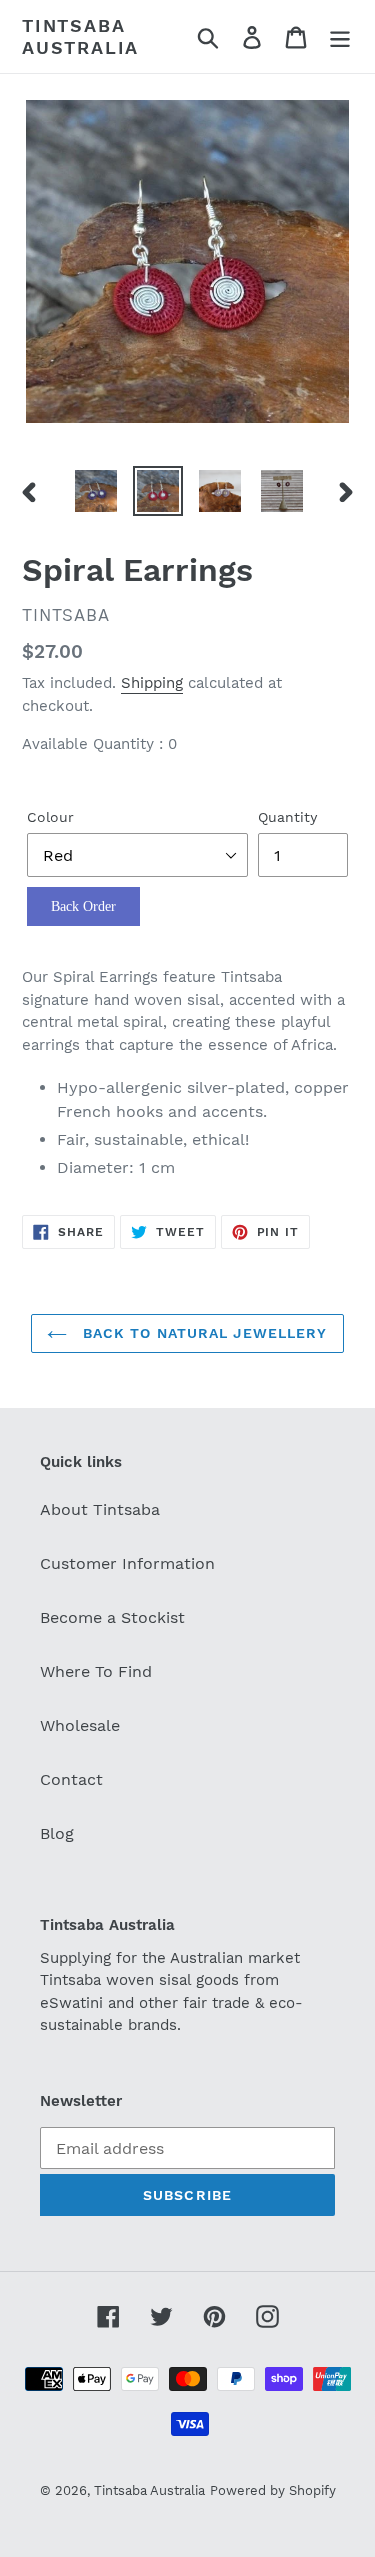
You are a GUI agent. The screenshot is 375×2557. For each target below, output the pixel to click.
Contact (71, 1779)
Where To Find (96, 1671)
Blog (57, 1833)
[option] (96, 491)
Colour (50, 817)
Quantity (287, 817)
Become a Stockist (112, 1617)
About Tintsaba (100, 1509)
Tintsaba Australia (80, 36)
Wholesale (80, 1725)
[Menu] (340, 36)
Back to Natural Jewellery (202, 1333)
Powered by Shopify (273, 2490)
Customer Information (127, 1563)
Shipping (152, 683)
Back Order (83, 906)
